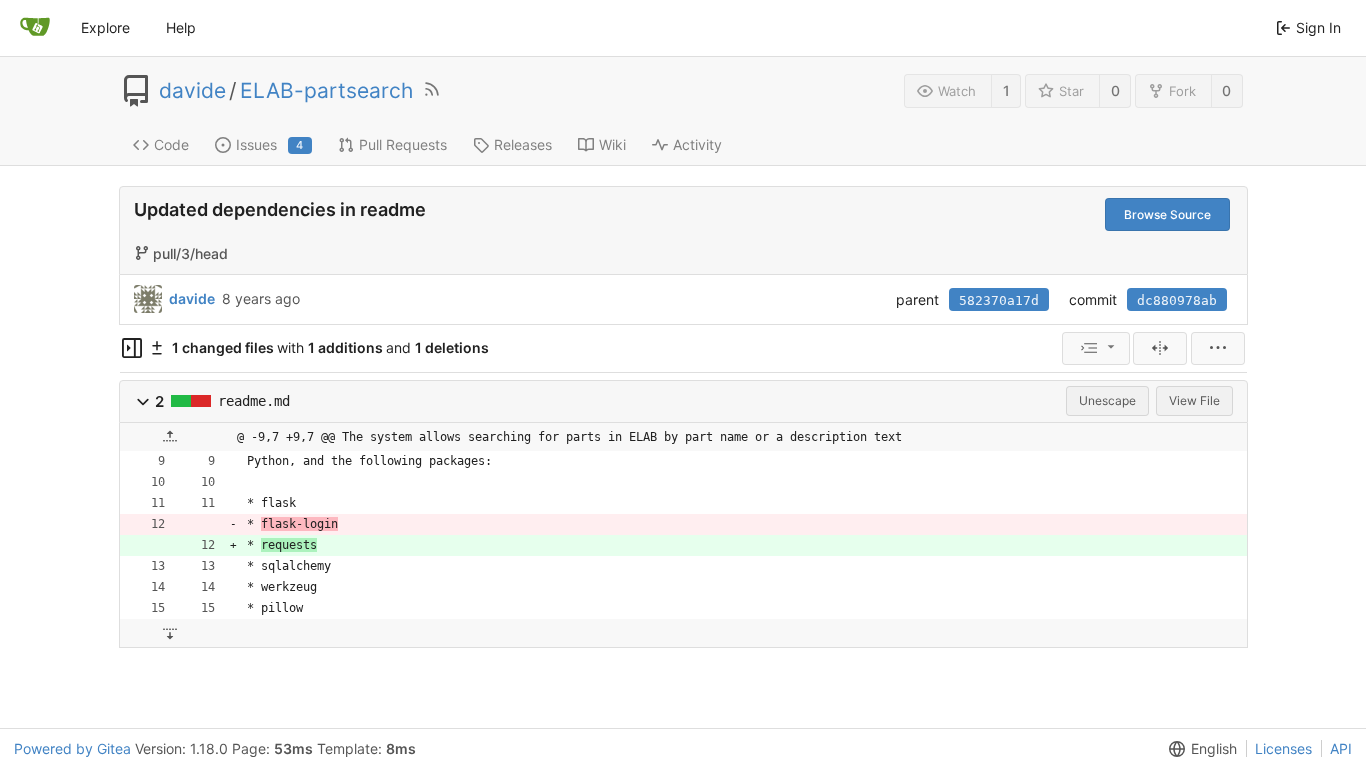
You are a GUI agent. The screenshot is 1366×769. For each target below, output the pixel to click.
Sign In (1318, 27)
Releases (523, 144)
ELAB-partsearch (326, 91)
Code (171, 144)
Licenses (1283, 748)
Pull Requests (403, 144)
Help (181, 27)
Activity (697, 144)
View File (1194, 400)
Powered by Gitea (72, 748)
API (1341, 748)
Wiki (612, 144)
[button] (143, 401)
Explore (105, 27)
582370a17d (999, 300)
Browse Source (1167, 214)
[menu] (1096, 348)
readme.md (254, 401)
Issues (270, 144)
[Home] (35, 28)
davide (192, 91)
